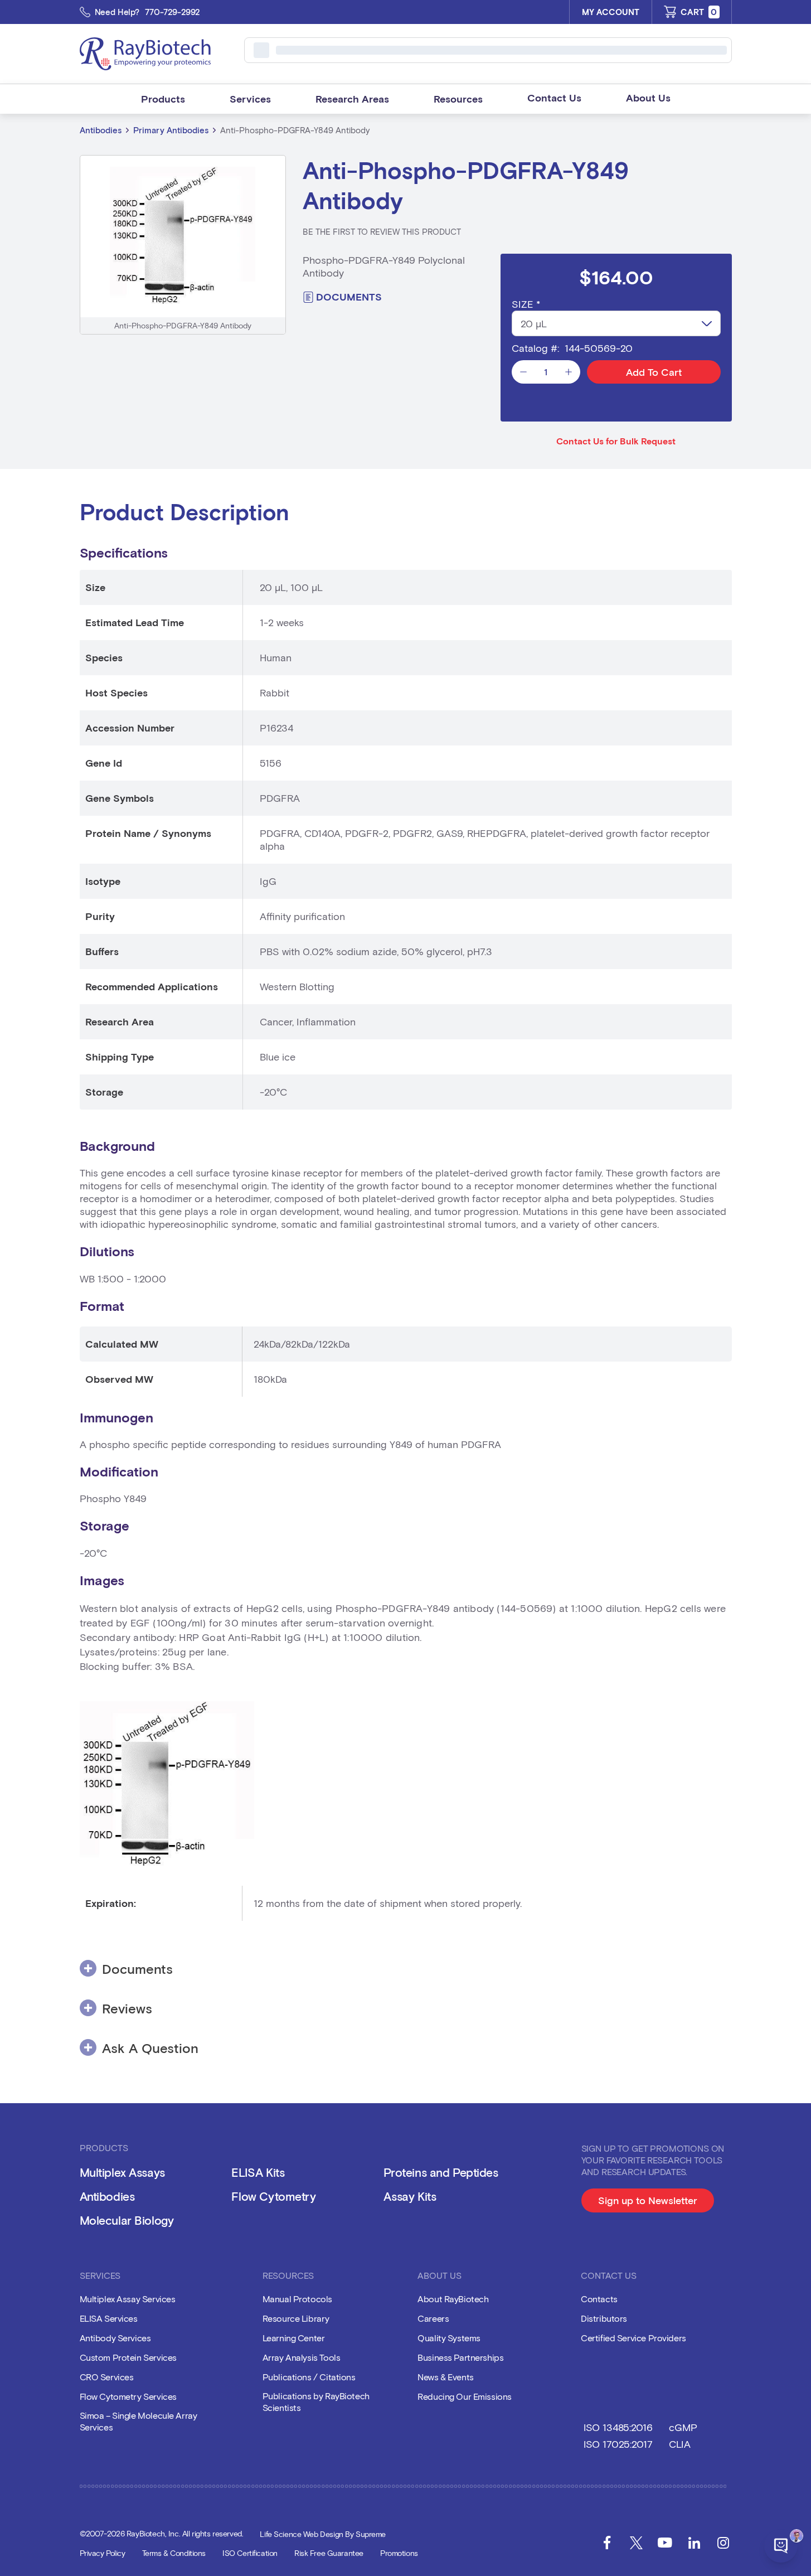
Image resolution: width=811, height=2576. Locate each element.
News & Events (446, 2377)
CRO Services (107, 2377)
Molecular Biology (127, 2220)
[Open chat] (781, 2546)
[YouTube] (665, 2543)
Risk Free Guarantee (329, 2553)
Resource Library (296, 2318)
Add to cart (654, 372)
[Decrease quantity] (523, 372)
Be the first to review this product (382, 231)
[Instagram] (723, 2543)
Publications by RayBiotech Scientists (316, 2401)
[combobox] (616, 323)
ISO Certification (250, 2553)
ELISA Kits (258, 2172)
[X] (636, 2543)
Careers (433, 2318)
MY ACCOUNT (611, 12)
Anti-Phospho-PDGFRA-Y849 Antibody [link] (295, 130)
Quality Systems (449, 2338)
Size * (526, 304)
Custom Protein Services (128, 2357)
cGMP (683, 2427)
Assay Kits (410, 2196)
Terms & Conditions (174, 2553)
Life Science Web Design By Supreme (323, 2534)
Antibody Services (115, 2338)
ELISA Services (109, 2318)
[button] (163, 99)
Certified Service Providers (633, 2338)
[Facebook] (607, 2543)
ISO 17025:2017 (618, 2444)
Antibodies (101, 130)
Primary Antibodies (171, 130)
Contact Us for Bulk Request (616, 441)
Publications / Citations (309, 2377)
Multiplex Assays (122, 2172)
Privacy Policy (103, 2553)
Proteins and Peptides (441, 2172)
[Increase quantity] (569, 372)
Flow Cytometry (273, 2196)
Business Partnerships (460, 2357)
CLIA (679, 2444)
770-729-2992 (173, 12)
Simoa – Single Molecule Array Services (139, 2421)
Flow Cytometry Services (128, 2396)
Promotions (399, 2553)
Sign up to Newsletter (656, 2203)
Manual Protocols (297, 2299)
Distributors (604, 2318)
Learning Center (294, 2338)
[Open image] (183, 236)
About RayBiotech (453, 2299)
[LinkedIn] (694, 2543)
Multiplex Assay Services (128, 2299)
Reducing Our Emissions (465, 2396)
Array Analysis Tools (302, 2357)
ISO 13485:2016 (618, 2427)
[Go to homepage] (145, 54)
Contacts (599, 2299)
